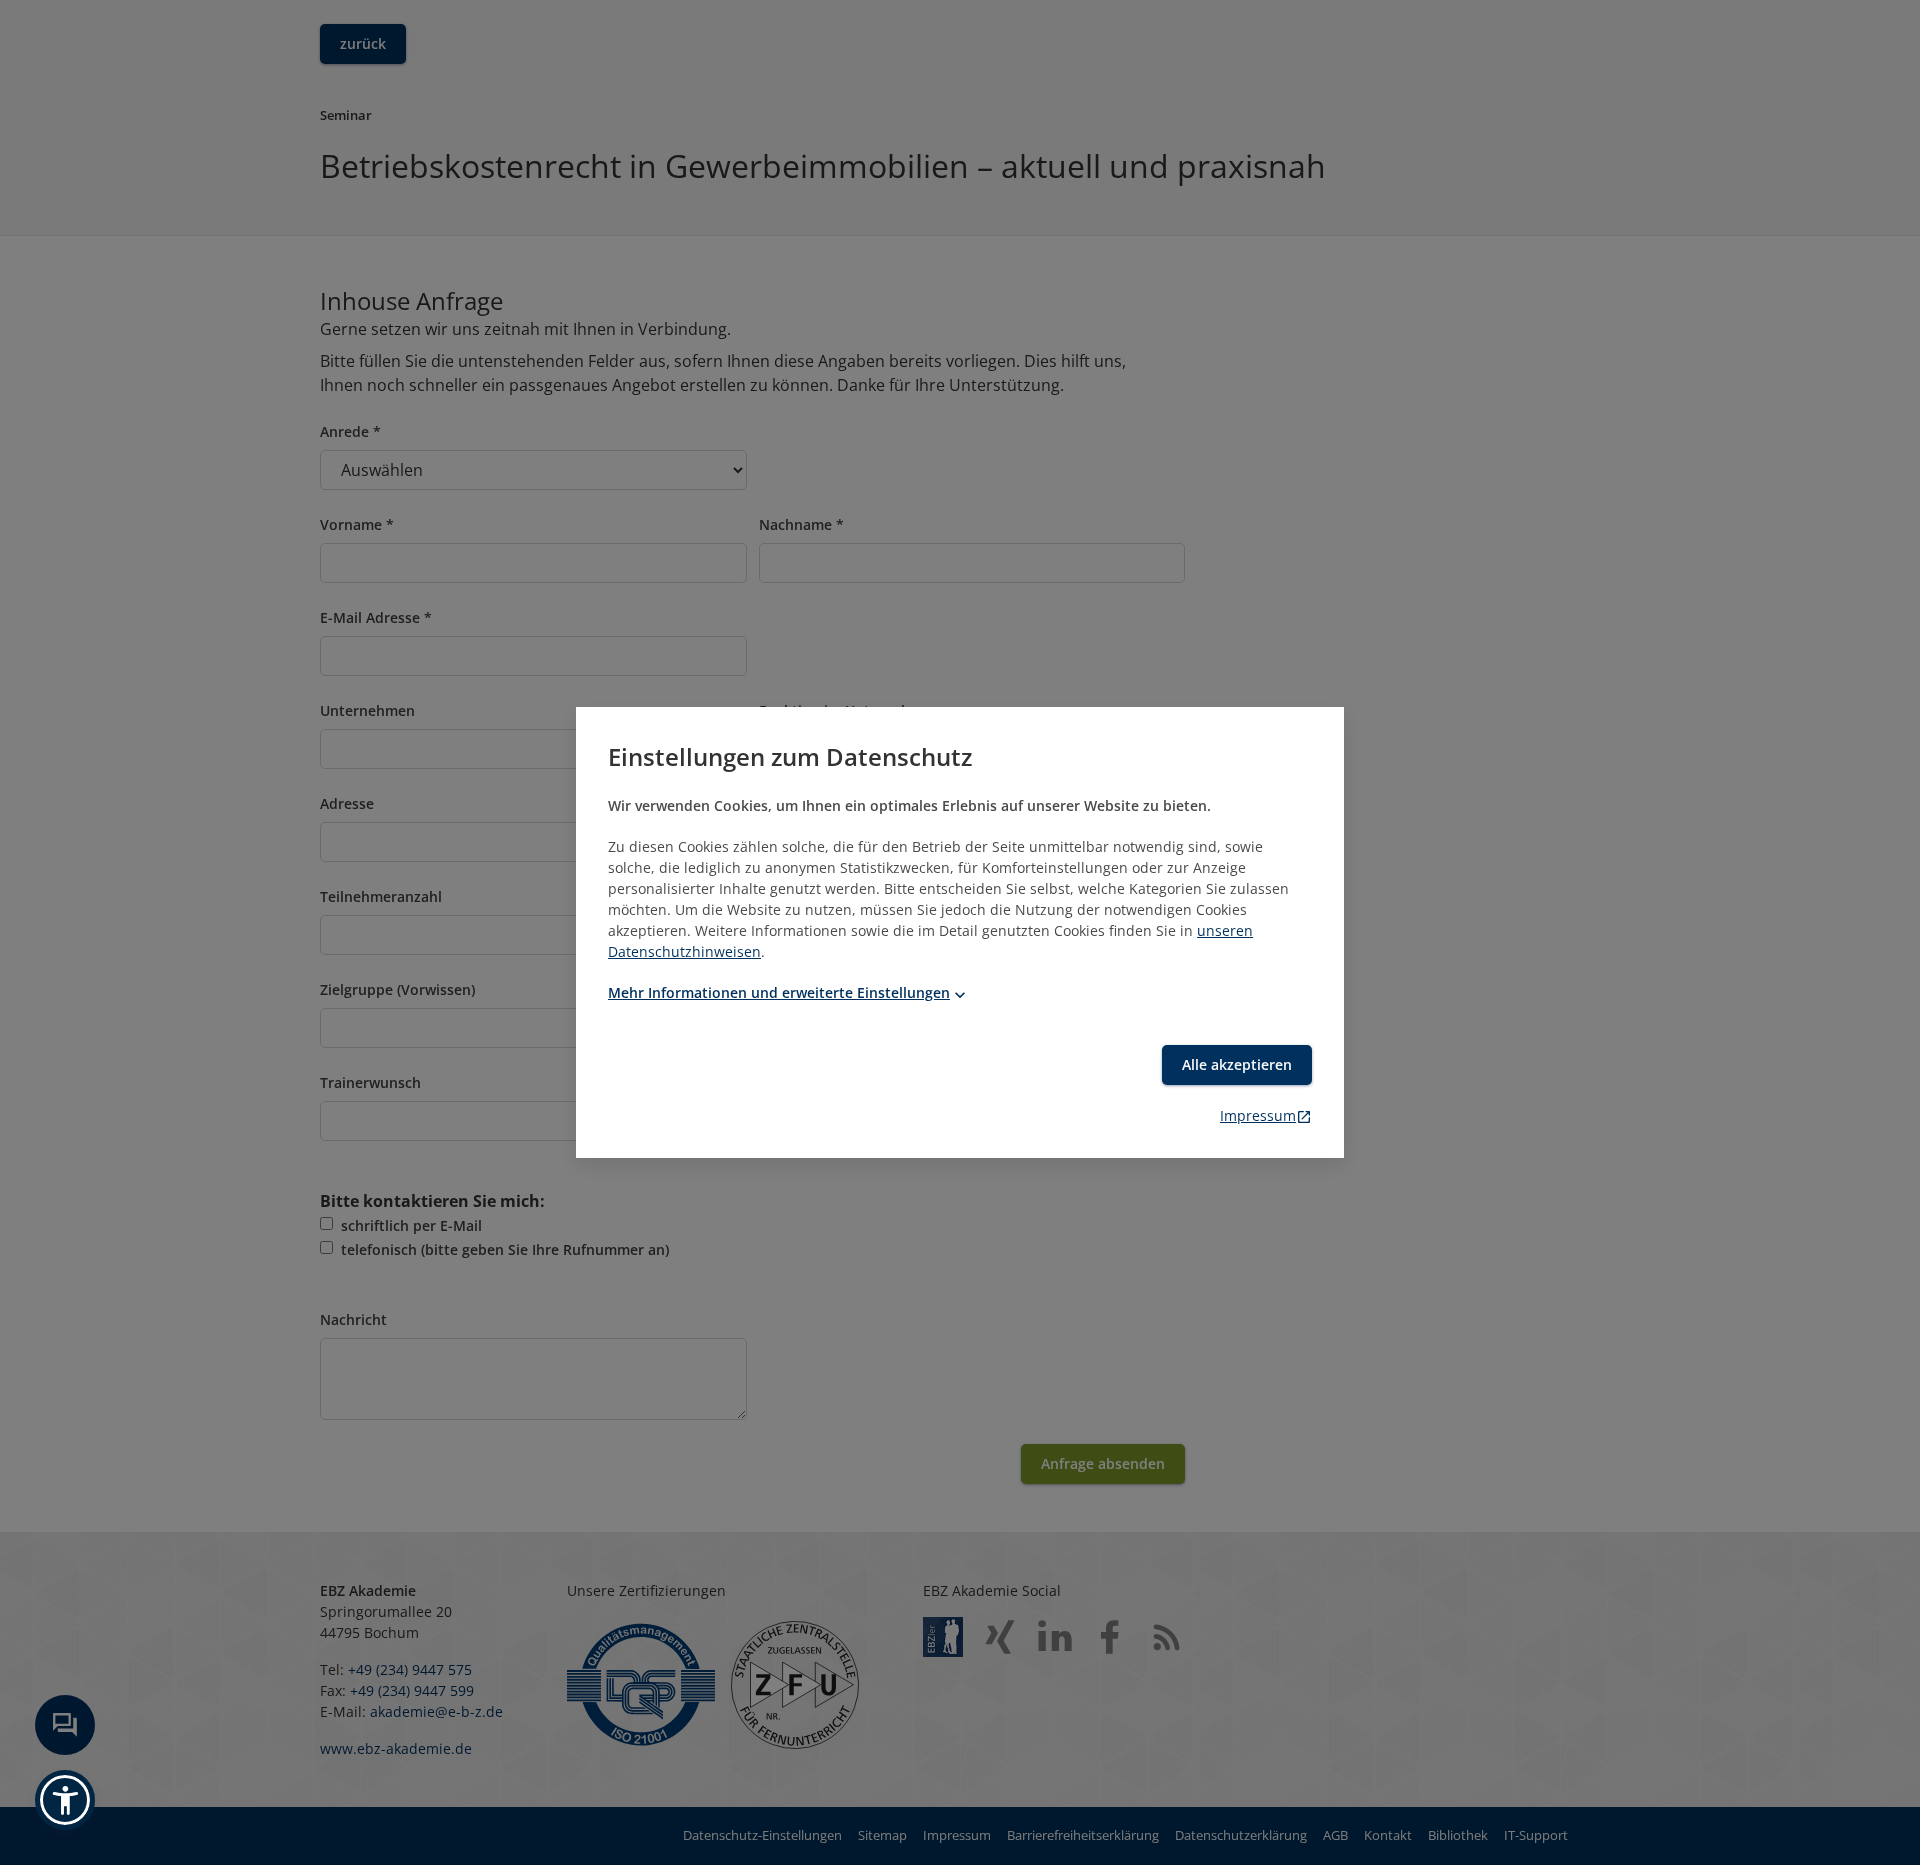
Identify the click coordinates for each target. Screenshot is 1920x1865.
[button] (65, 1800)
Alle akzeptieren (1237, 1064)
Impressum (1258, 1115)
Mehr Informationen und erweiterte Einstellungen (779, 992)
